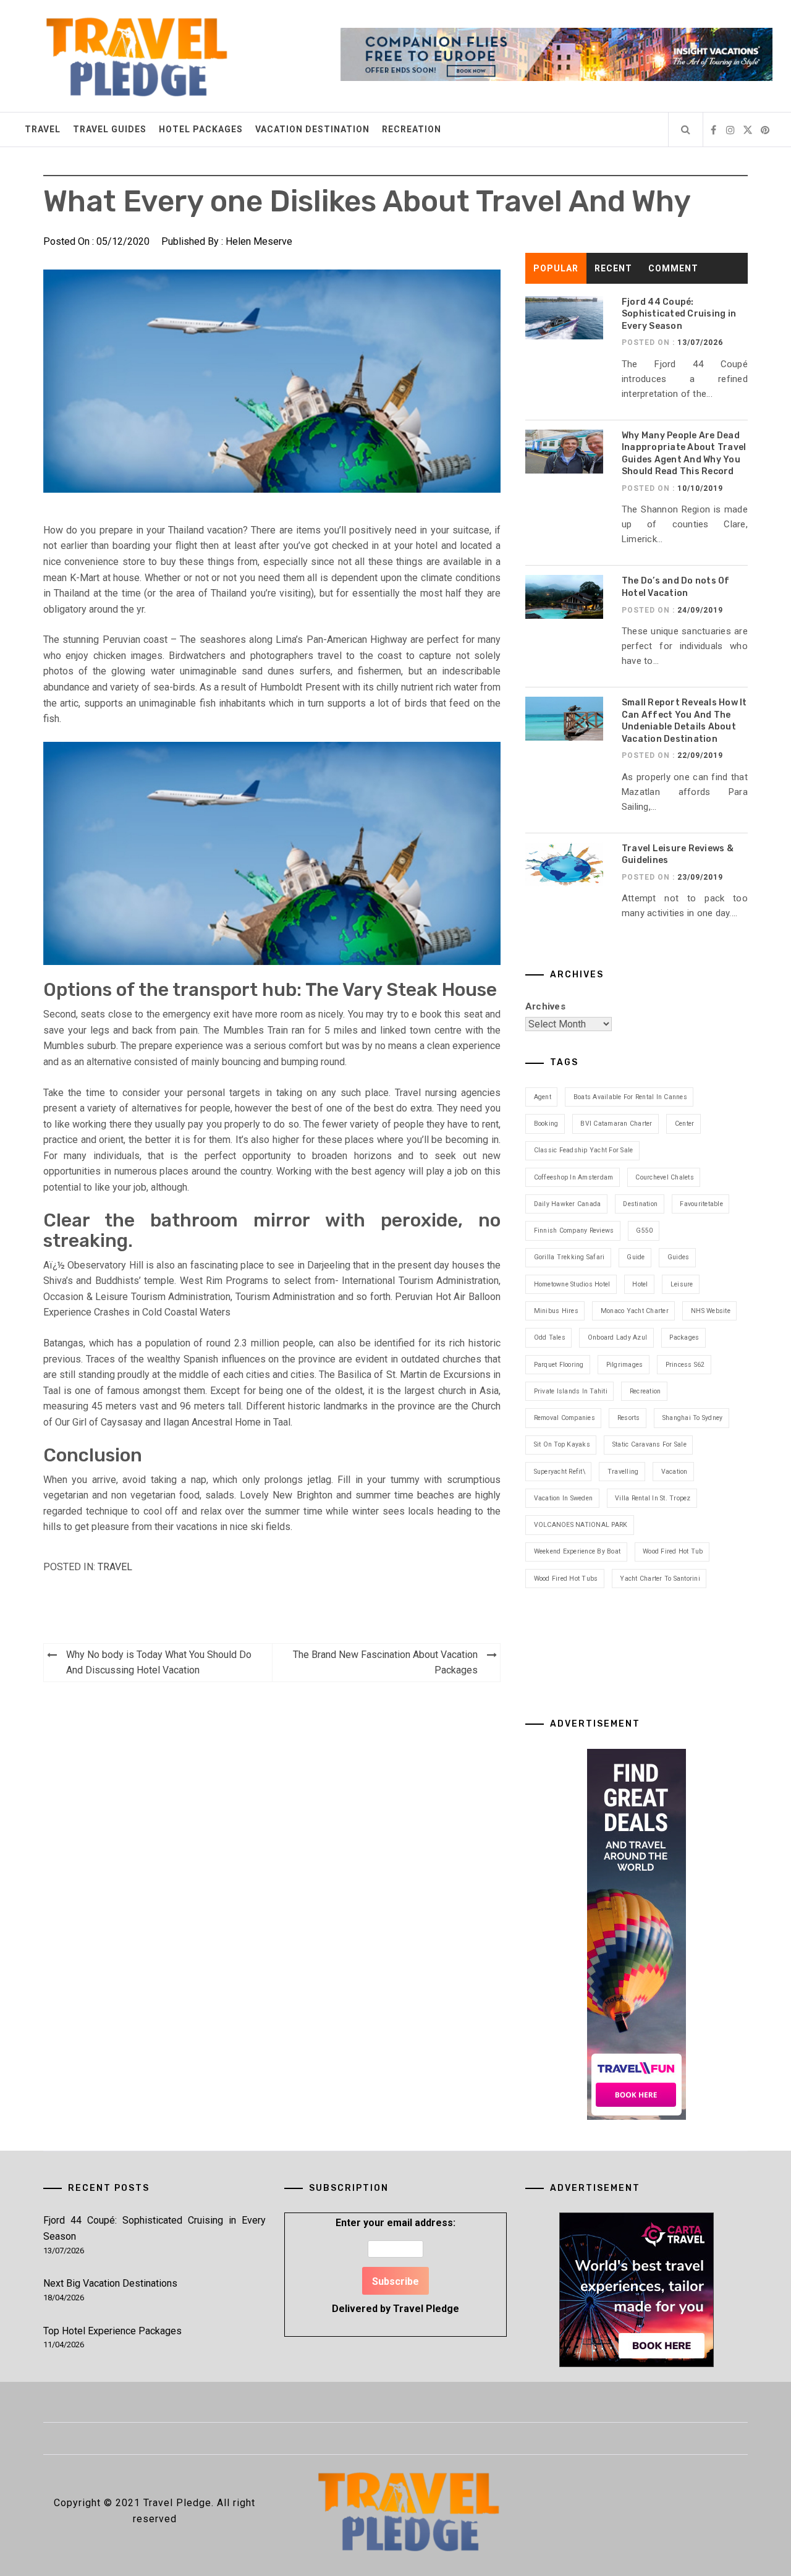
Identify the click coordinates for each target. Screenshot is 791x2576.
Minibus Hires (556, 1311)
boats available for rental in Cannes (630, 1097)
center (685, 1124)
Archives (545, 1006)
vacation (675, 1472)
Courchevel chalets (665, 1177)
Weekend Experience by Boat (577, 1551)
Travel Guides (110, 129)
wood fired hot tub (673, 1551)
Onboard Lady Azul (617, 1337)
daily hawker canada (568, 1204)
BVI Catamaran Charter (616, 1124)
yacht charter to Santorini (660, 1579)
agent (543, 1097)
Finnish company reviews (574, 1231)
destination (640, 1204)
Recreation (412, 129)
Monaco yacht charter (635, 1311)
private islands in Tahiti (571, 1391)
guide (636, 1257)
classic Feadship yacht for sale (584, 1150)
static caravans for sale (649, 1444)
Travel (43, 129)
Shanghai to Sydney (693, 1418)
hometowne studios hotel (572, 1284)
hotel (640, 1284)
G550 (644, 1231)
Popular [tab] (556, 268)
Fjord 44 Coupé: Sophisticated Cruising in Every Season (679, 314)
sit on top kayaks (562, 1444)
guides (679, 1257)
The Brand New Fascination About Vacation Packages (385, 1663)
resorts (629, 1418)
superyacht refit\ (560, 1472)
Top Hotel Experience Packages (112, 2331)
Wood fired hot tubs (566, 1579)
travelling (623, 1472)
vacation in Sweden (564, 1498)
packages (684, 1337)
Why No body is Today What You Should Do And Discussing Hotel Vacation (159, 1663)
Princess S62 (685, 1365)
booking (546, 1124)
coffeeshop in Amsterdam (574, 1177)
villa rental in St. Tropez (653, 1498)
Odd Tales (550, 1337)
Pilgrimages (625, 1365)
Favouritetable (701, 1204)
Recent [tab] (613, 268)
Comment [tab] (673, 268)
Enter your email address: (395, 2265)
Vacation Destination (312, 129)
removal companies (565, 1418)
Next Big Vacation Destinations (110, 2283)
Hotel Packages (201, 129)
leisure (682, 1284)
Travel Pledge (426, 2309)
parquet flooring (559, 1365)
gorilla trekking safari (569, 1257)
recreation (645, 1391)
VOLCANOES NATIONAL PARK (581, 1525)
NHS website (711, 1311)
